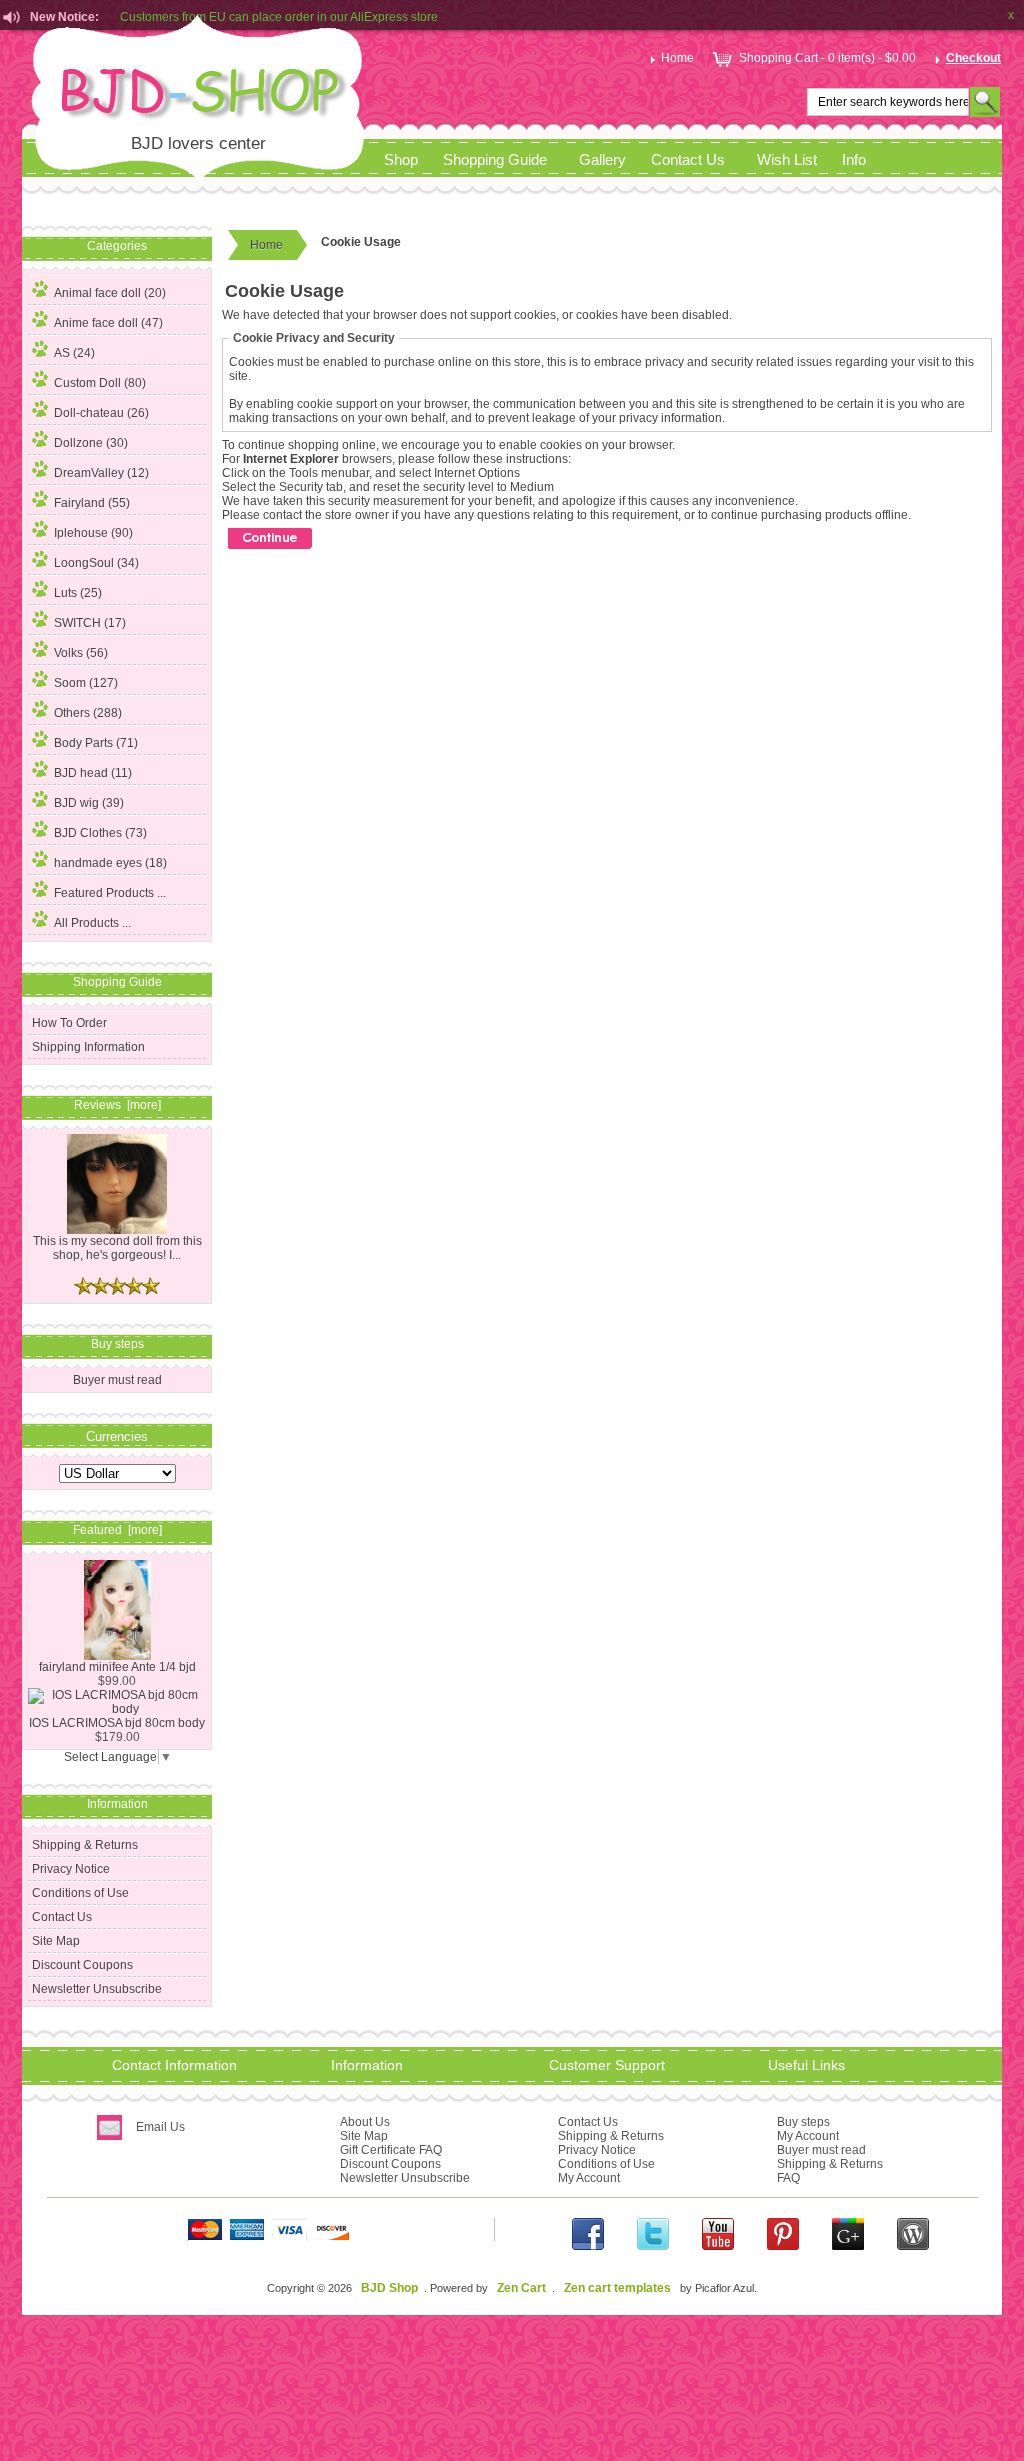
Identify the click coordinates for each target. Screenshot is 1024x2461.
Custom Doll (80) (100, 383)
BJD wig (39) (89, 803)
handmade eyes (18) (110, 863)
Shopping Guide (495, 160)
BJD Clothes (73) (100, 833)
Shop (401, 160)
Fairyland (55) (92, 503)
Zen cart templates (617, 2288)
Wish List (787, 160)
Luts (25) (78, 593)
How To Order (69, 1023)
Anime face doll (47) (108, 323)
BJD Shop (389, 2288)
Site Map (56, 1941)
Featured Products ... (110, 893)
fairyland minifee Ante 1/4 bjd (117, 1667)
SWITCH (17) (90, 623)
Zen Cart (521, 2288)
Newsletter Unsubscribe (97, 1989)
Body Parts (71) (96, 743)
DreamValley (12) (101, 473)
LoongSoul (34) (96, 563)
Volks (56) (81, 653)
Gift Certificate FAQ (391, 2150)
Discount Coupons (82, 1965)
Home (677, 58)
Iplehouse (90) (93, 533)
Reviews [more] (117, 1105)
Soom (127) (86, 683)
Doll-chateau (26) (101, 413)
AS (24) (74, 353)
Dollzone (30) (91, 443)
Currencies (117, 1435)
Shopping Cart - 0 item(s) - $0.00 (827, 58)
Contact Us (688, 160)
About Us (365, 2122)
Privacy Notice (71, 1869)
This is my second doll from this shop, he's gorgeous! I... (117, 1248)
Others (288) (88, 713)
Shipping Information (88, 1047)
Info (854, 160)
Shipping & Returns (85, 1845)
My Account (589, 2178)
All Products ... (92, 923)
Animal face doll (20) (110, 293)
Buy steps (803, 2122)
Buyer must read (117, 1380)
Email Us (160, 2127)
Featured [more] (117, 1530)
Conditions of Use (80, 1893)
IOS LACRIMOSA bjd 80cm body (117, 1723)
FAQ (788, 2178)
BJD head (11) (93, 773)
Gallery (602, 160)
